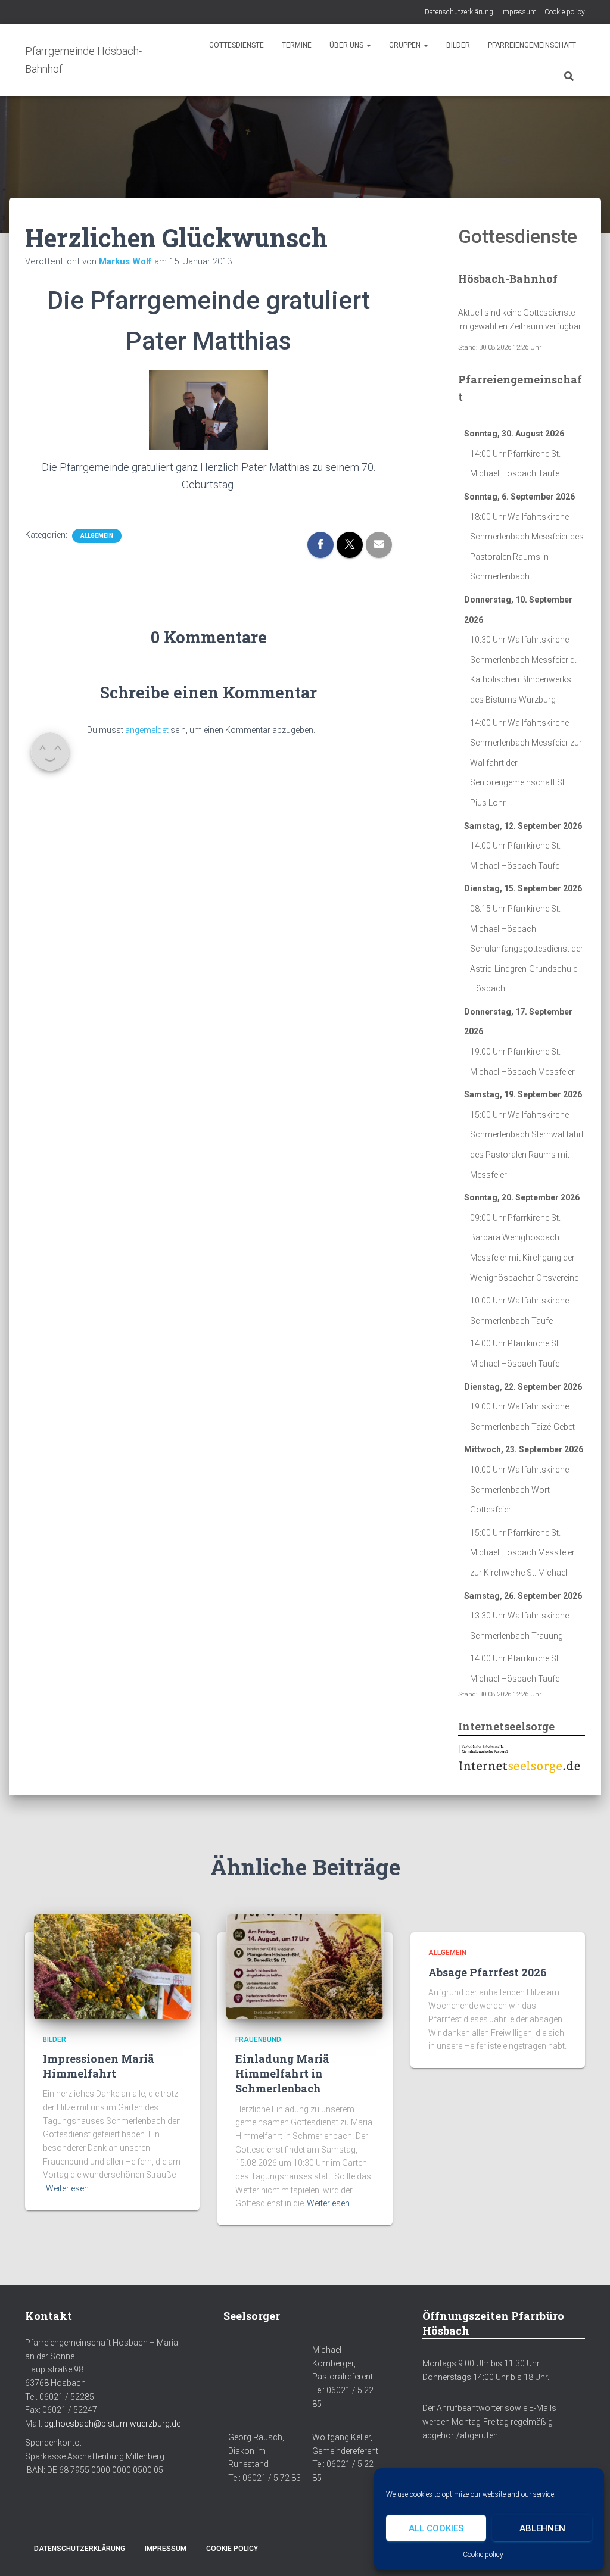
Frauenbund (258, 2039)
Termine (297, 45)
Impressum (519, 12)
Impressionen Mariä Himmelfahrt (99, 2066)
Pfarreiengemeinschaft (532, 45)
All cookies (436, 2528)
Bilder (458, 45)
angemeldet (147, 730)
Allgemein (97, 536)
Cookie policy (483, 2555)
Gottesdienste (236, 45)
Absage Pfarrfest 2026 (488, 1972)
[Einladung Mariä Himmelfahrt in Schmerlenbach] (305, 1966)
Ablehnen (542, 2528)
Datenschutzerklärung (459, 12)
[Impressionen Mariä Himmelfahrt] (112, 1966)
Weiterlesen (67, 2188)
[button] (368, 45)
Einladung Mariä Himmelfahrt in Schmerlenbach (282, 2073)
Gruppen (406, 45)
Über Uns (347, 45)
